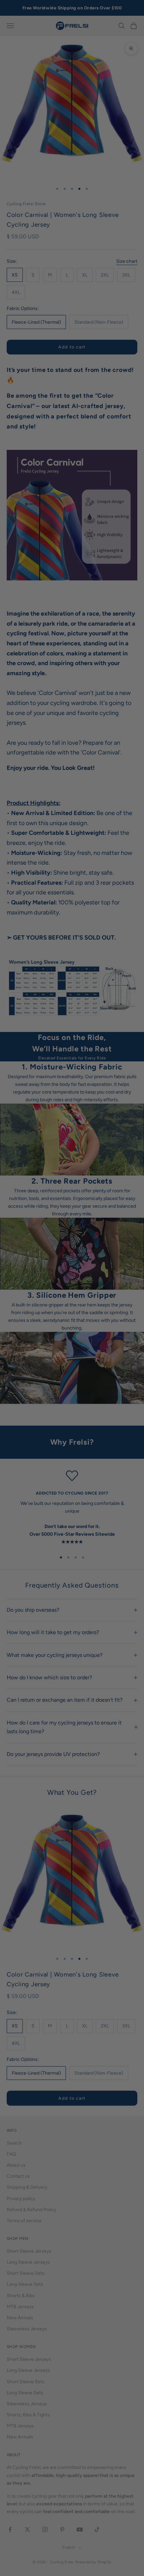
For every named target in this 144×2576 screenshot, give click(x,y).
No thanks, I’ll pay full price (72, 1358)
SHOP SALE (72, 1320)
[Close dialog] (131, 1210)
